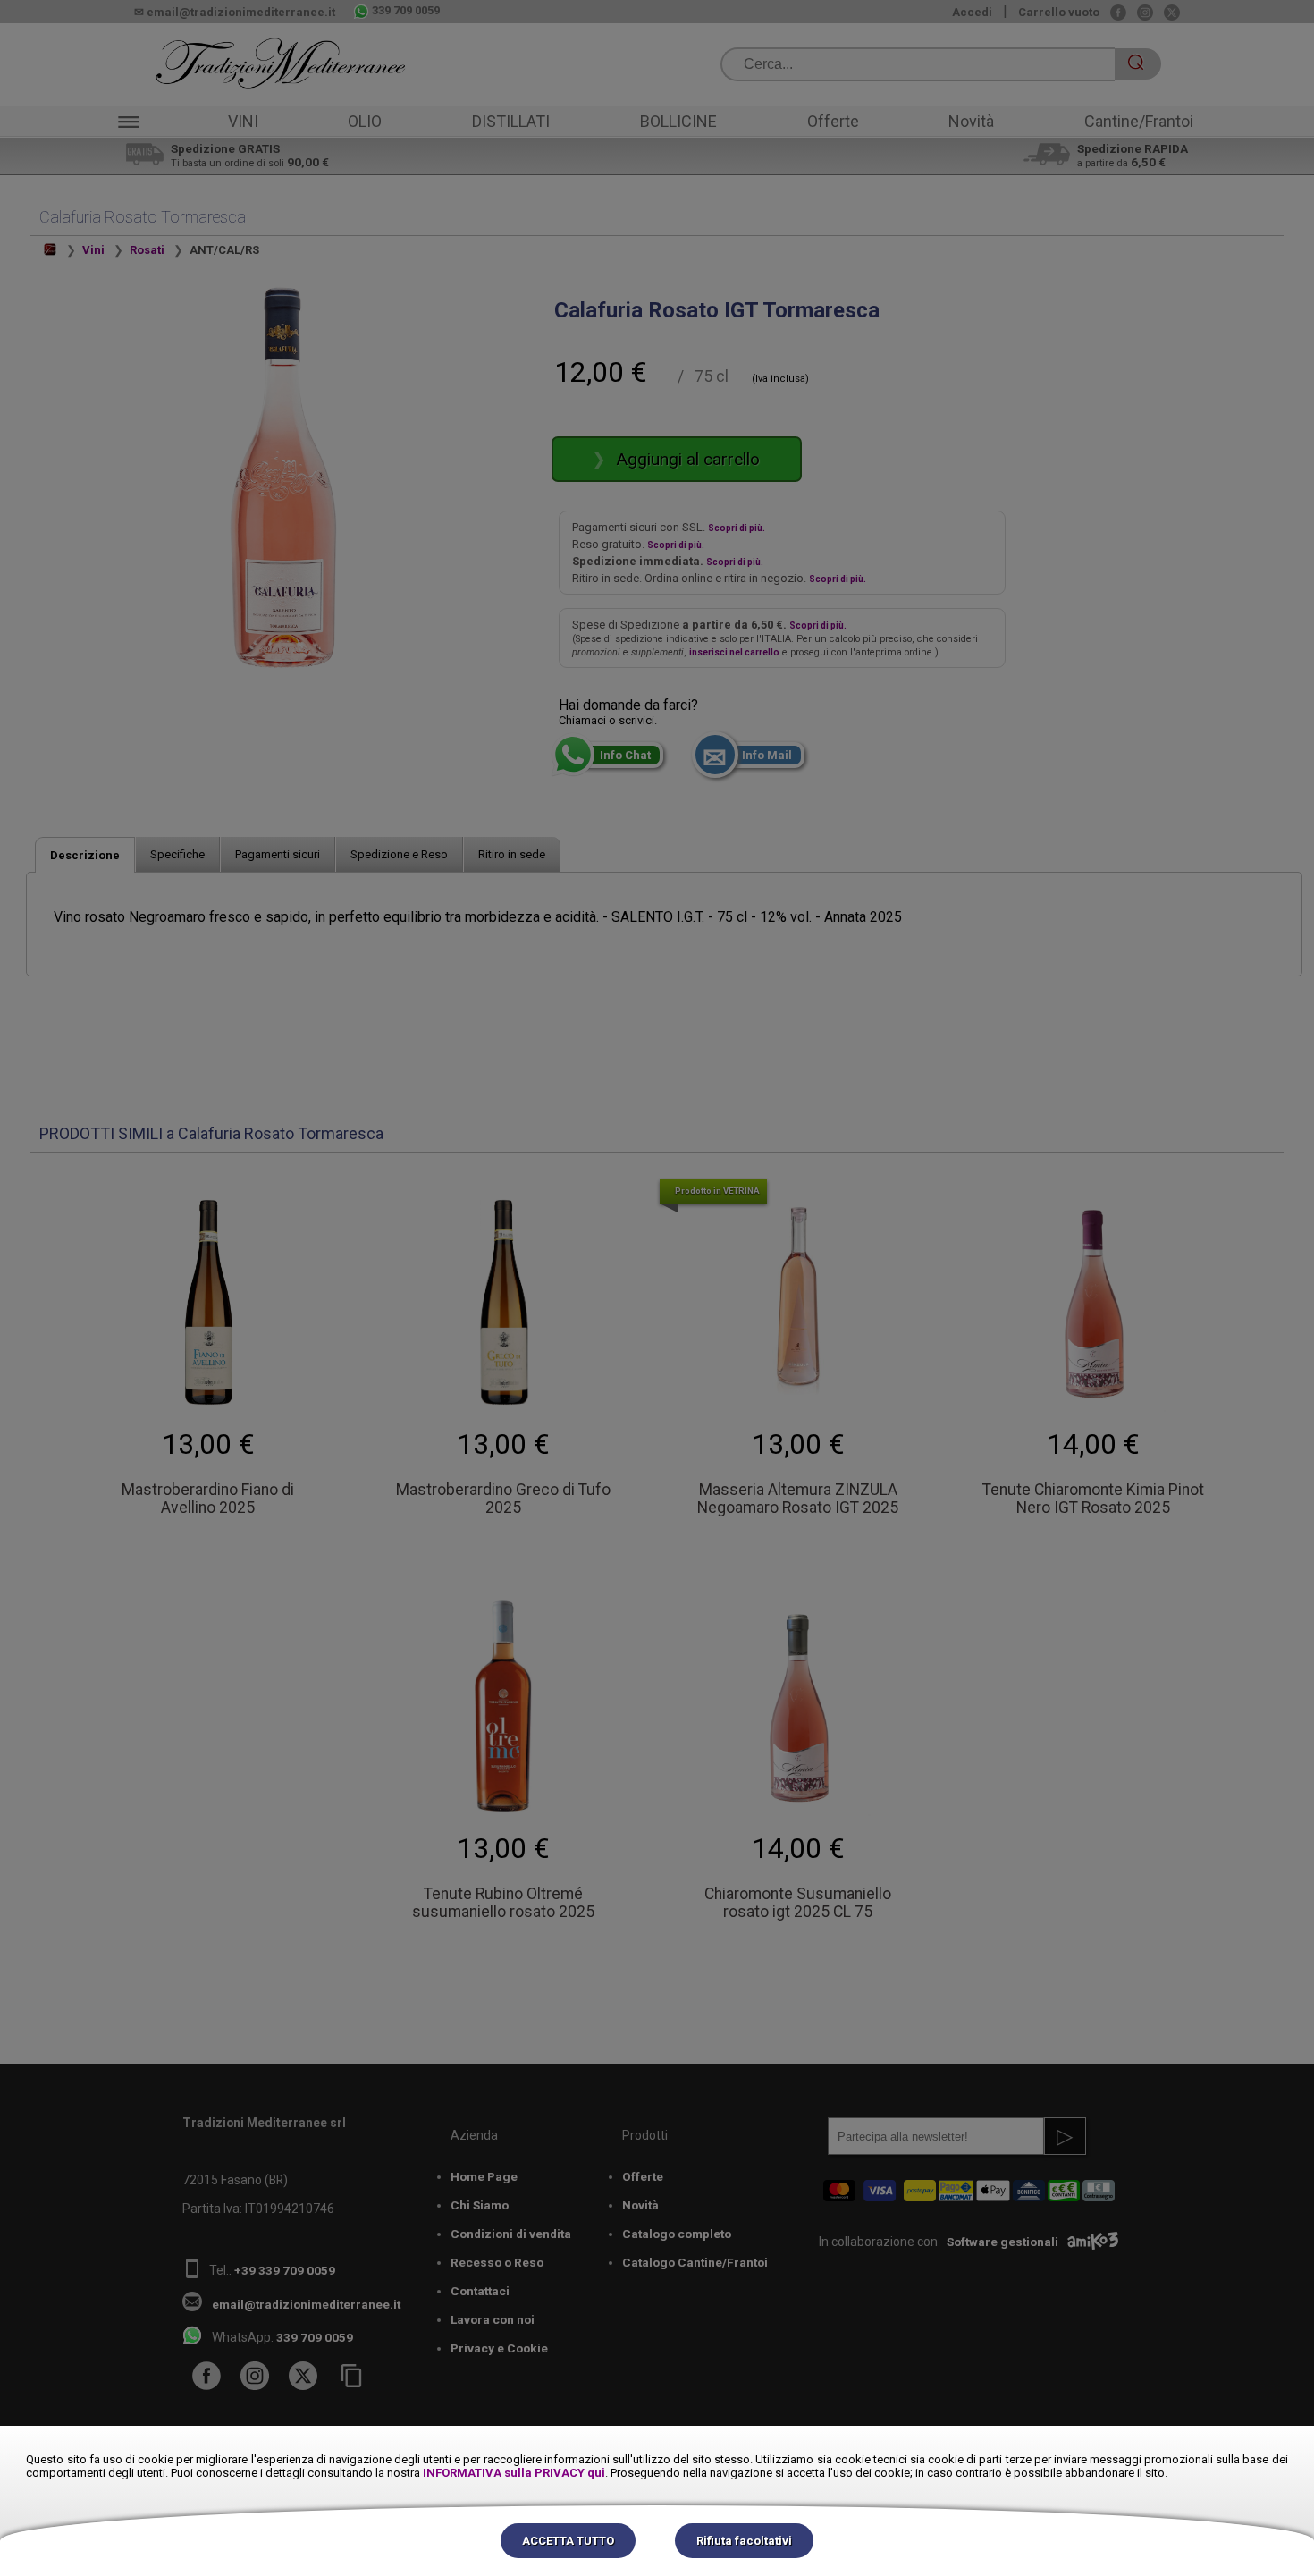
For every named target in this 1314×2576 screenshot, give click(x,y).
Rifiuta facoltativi (744, 2541)
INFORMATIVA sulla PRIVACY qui (514, 2473)
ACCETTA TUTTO (568, 2541)
